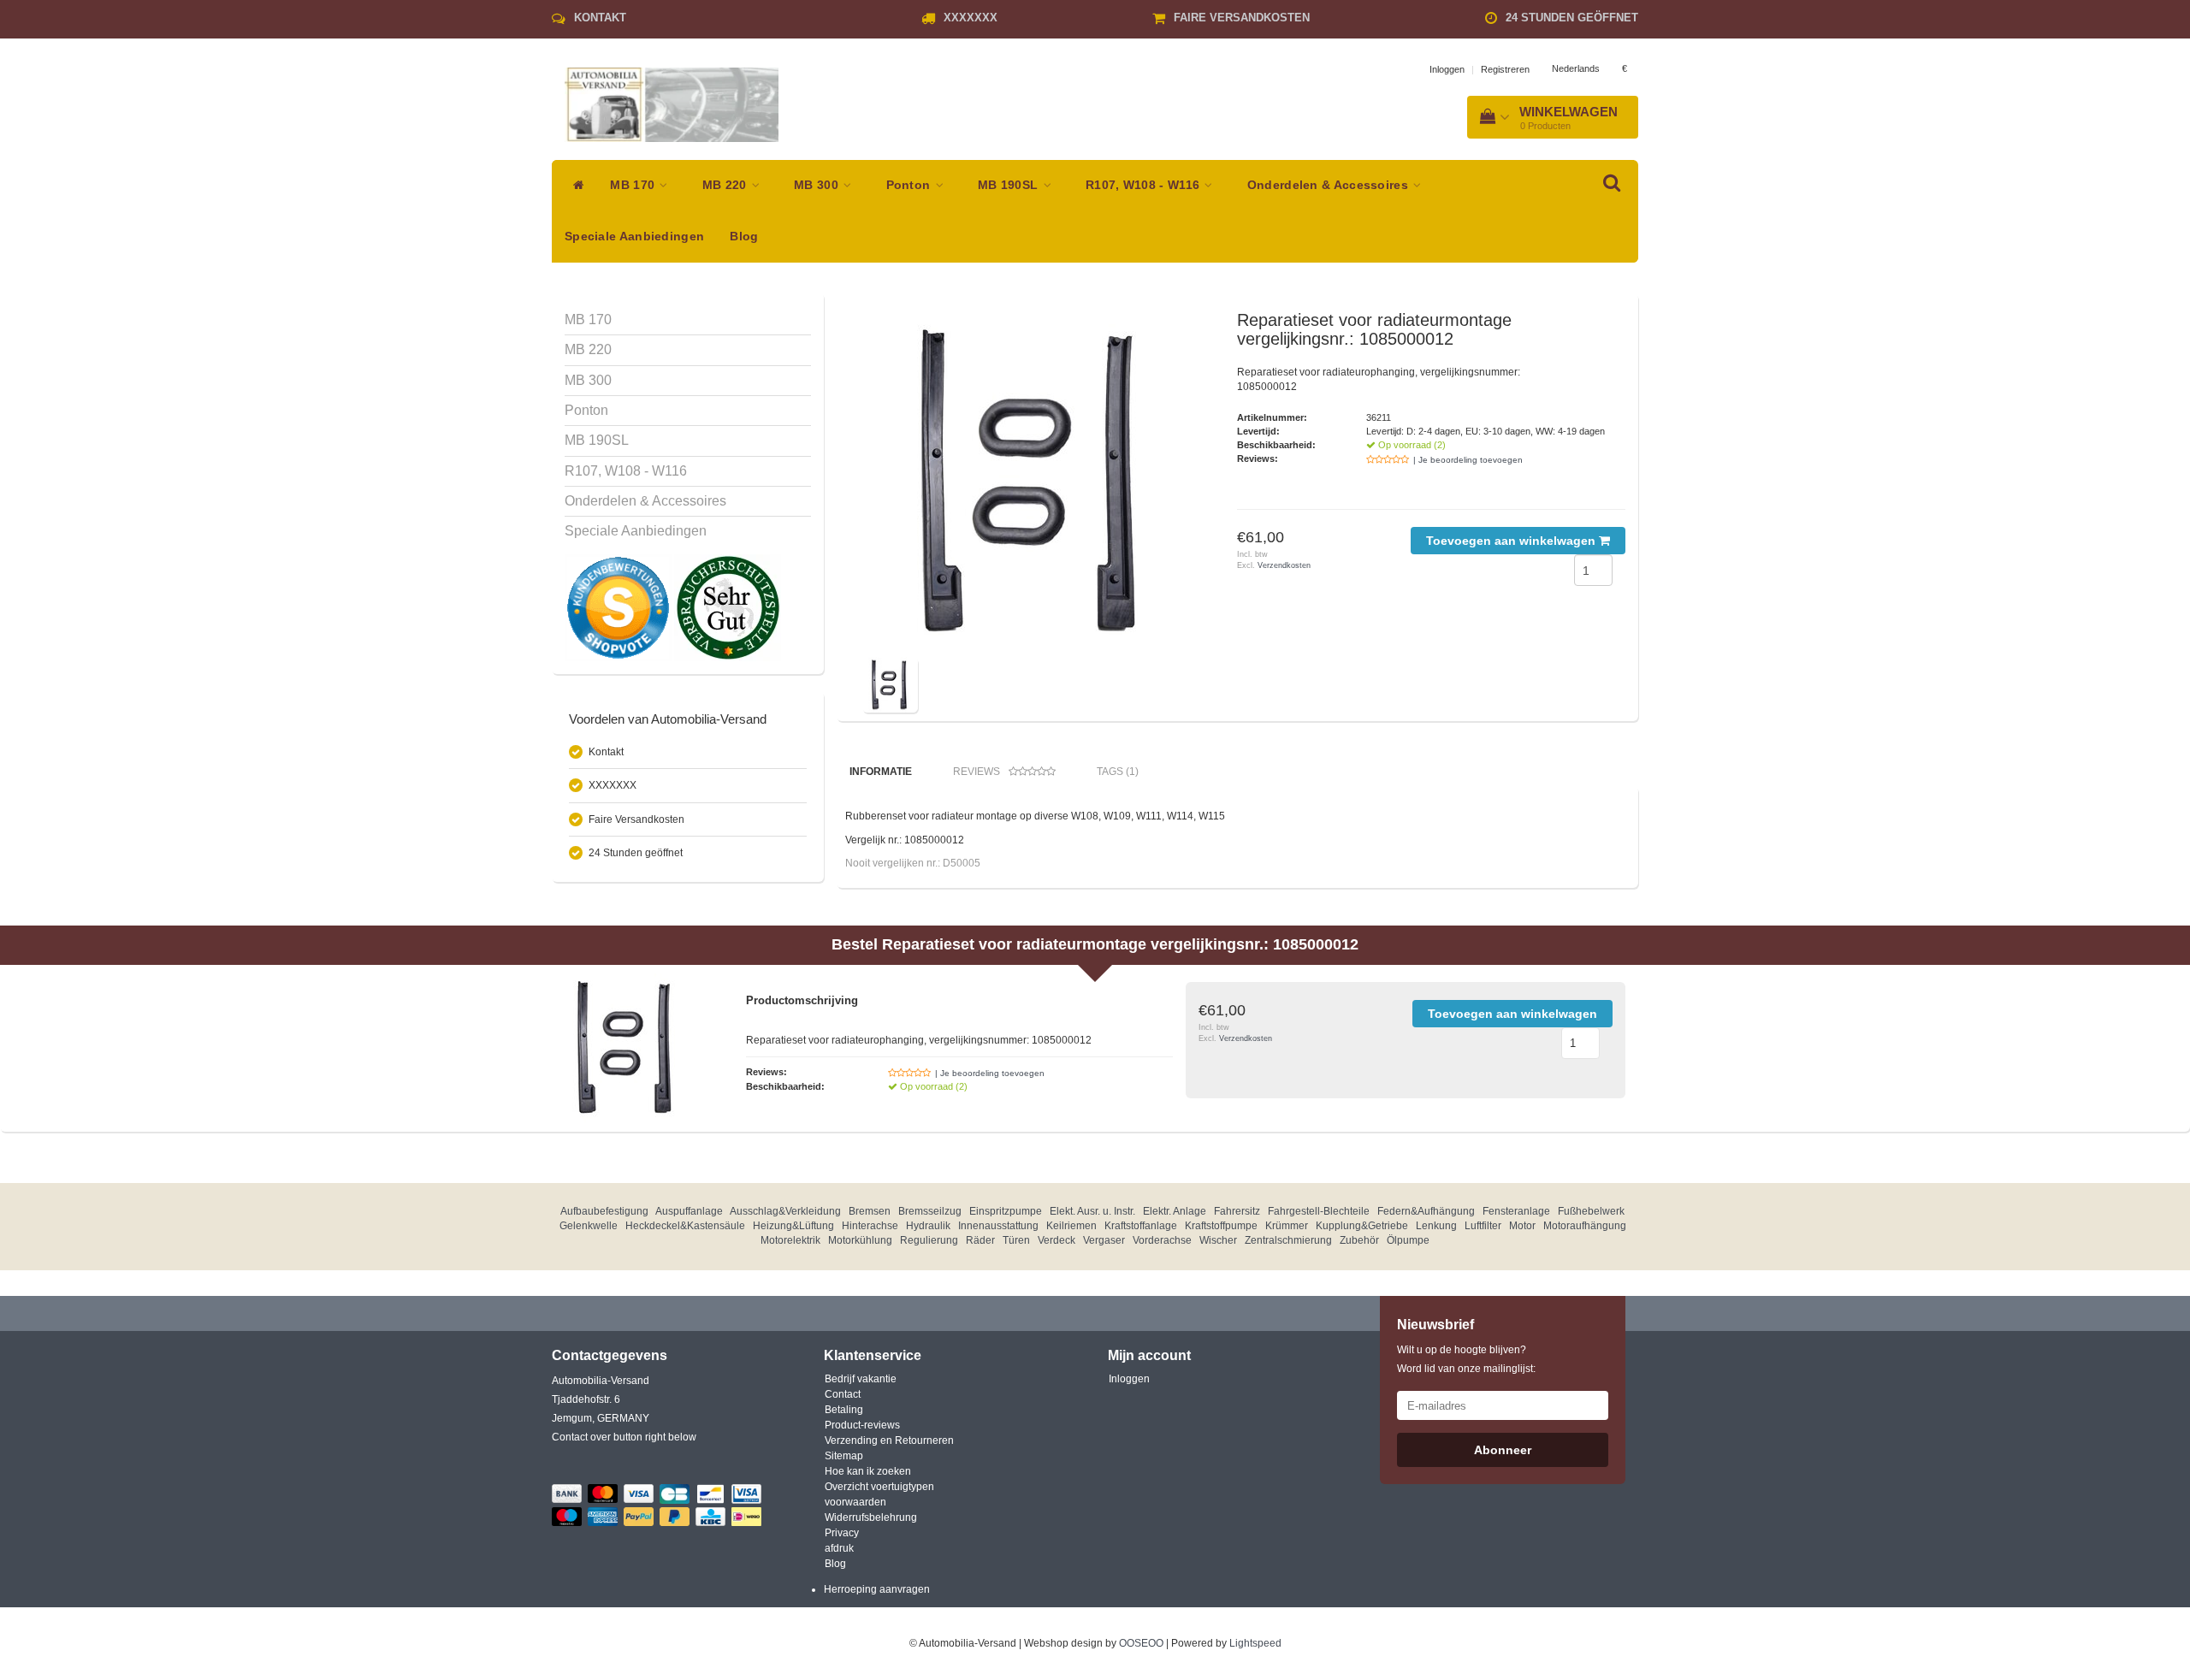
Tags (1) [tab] (1118, 772)
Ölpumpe (1408, 1240)
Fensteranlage (1516, 1211)
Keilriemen (1071, 1226)
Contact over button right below (624, 1437)
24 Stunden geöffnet (1572, 18)
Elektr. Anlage (1175, 1211)
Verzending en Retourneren (889, 1440)
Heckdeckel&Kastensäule (685, 1226)
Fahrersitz (1237, 1211)
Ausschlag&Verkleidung (785, 1211)
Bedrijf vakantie (861, 1379)
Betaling (844, 1410)
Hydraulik (928, 1226)
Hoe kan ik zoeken (868, 1471)
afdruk (839, 1548)
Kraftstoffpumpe (1221, 1226)
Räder (980, 1240)
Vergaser (1104, 1240)
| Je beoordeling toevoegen (1468, 460)
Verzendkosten (1284, 565)
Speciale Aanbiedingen (634, 237)
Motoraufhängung (1585, 1226)
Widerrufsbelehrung (871, 1517)
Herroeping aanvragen (877, 1589)
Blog (744, 237)
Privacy (842, 1533)
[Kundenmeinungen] (619, 607)
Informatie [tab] (881, 772)
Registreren (1505, 69)
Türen (1016, 1240)
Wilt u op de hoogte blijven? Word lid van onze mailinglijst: (1466, 1359)
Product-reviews (862, 1425)
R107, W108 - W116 (1144, 185)
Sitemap (844, 1456)
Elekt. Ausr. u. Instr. (1092, 1211)
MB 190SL (1010, 185)
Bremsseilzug (930, 1211)
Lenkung (1436, 1226)
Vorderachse (1162, 1240)
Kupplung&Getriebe (1362, 1226)
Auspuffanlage (689, 1211)
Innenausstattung (998, 1226)
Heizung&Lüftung (793, 1226)
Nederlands (1576, 68)
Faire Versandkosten (1242, 18)
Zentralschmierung (1288, 1240)
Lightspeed (1255, 1643)
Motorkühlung (860, 1240)
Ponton (910, 185)
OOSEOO (1141, 1643)
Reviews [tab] (977, 772)
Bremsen (870, 1211)
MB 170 (634, 185)
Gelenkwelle (589, 1226)
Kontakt (600, 18)
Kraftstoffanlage (1141, 1226)
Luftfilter (1483, 1226)
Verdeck (1057, 1240)
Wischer (1218, 1240)
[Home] (574, 186)
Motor (1522, 1226)
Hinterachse (870, 1226)
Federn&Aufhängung (1426, 1211)
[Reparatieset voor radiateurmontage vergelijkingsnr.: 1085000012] (1033, 482)
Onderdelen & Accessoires (1330, 185)
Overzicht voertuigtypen (879, 1487)
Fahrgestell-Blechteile (1319, 1211)
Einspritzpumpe (1006, 1211)
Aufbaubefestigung (604, 1211)
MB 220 (726, 185)
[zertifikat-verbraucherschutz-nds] (728, 607)
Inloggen (1447, 69)
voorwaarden (855, 1502)
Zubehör (1359, 1240)
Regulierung (929, 1240)
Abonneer (1503, 1450)
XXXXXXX (971, 18)
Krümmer (1287, 1226)
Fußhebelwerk (1591, 1211)
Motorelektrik (790, 1240)
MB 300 (818, 185)
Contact (843, 1394)
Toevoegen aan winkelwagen (1512, 541)
